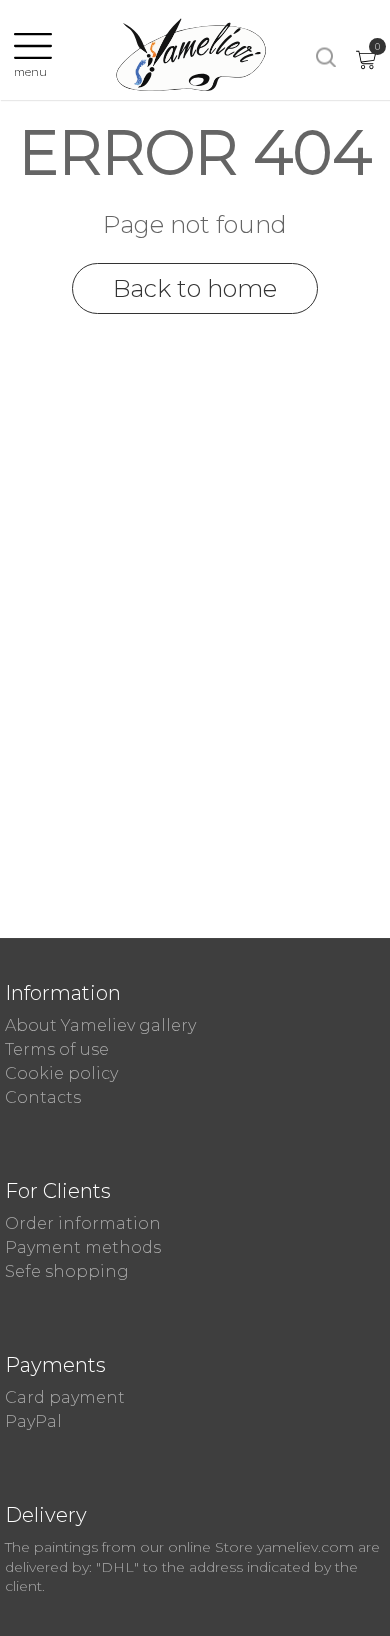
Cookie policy (61, 1073)
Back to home (195, 288)
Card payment (65, 1397)
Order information (83, 1223)
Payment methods (83, 1247)
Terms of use (57, 1049)
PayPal (33, 1421)
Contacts (43, 1097)
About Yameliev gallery (100, 1025)
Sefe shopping (67, 1271)
